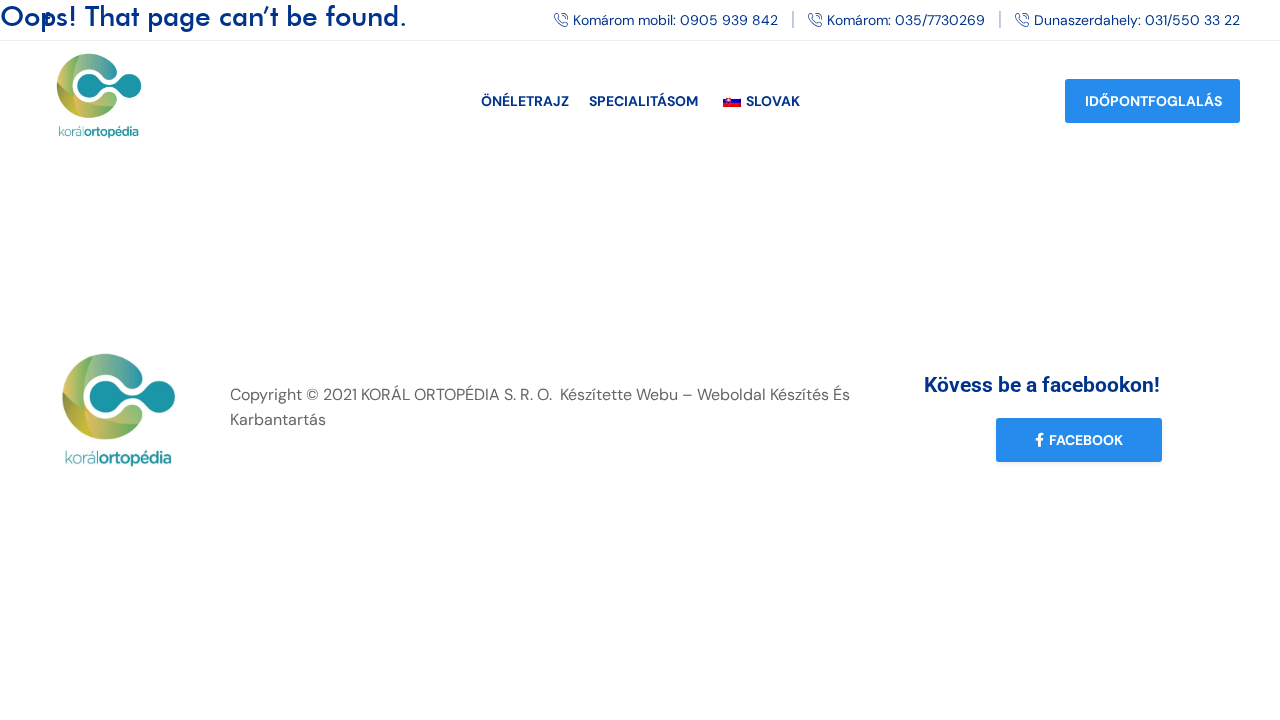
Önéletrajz (525, 101)
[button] (1079, 440)
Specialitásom (643, 101)
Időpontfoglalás (1153, 101)
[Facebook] (47, 20)
